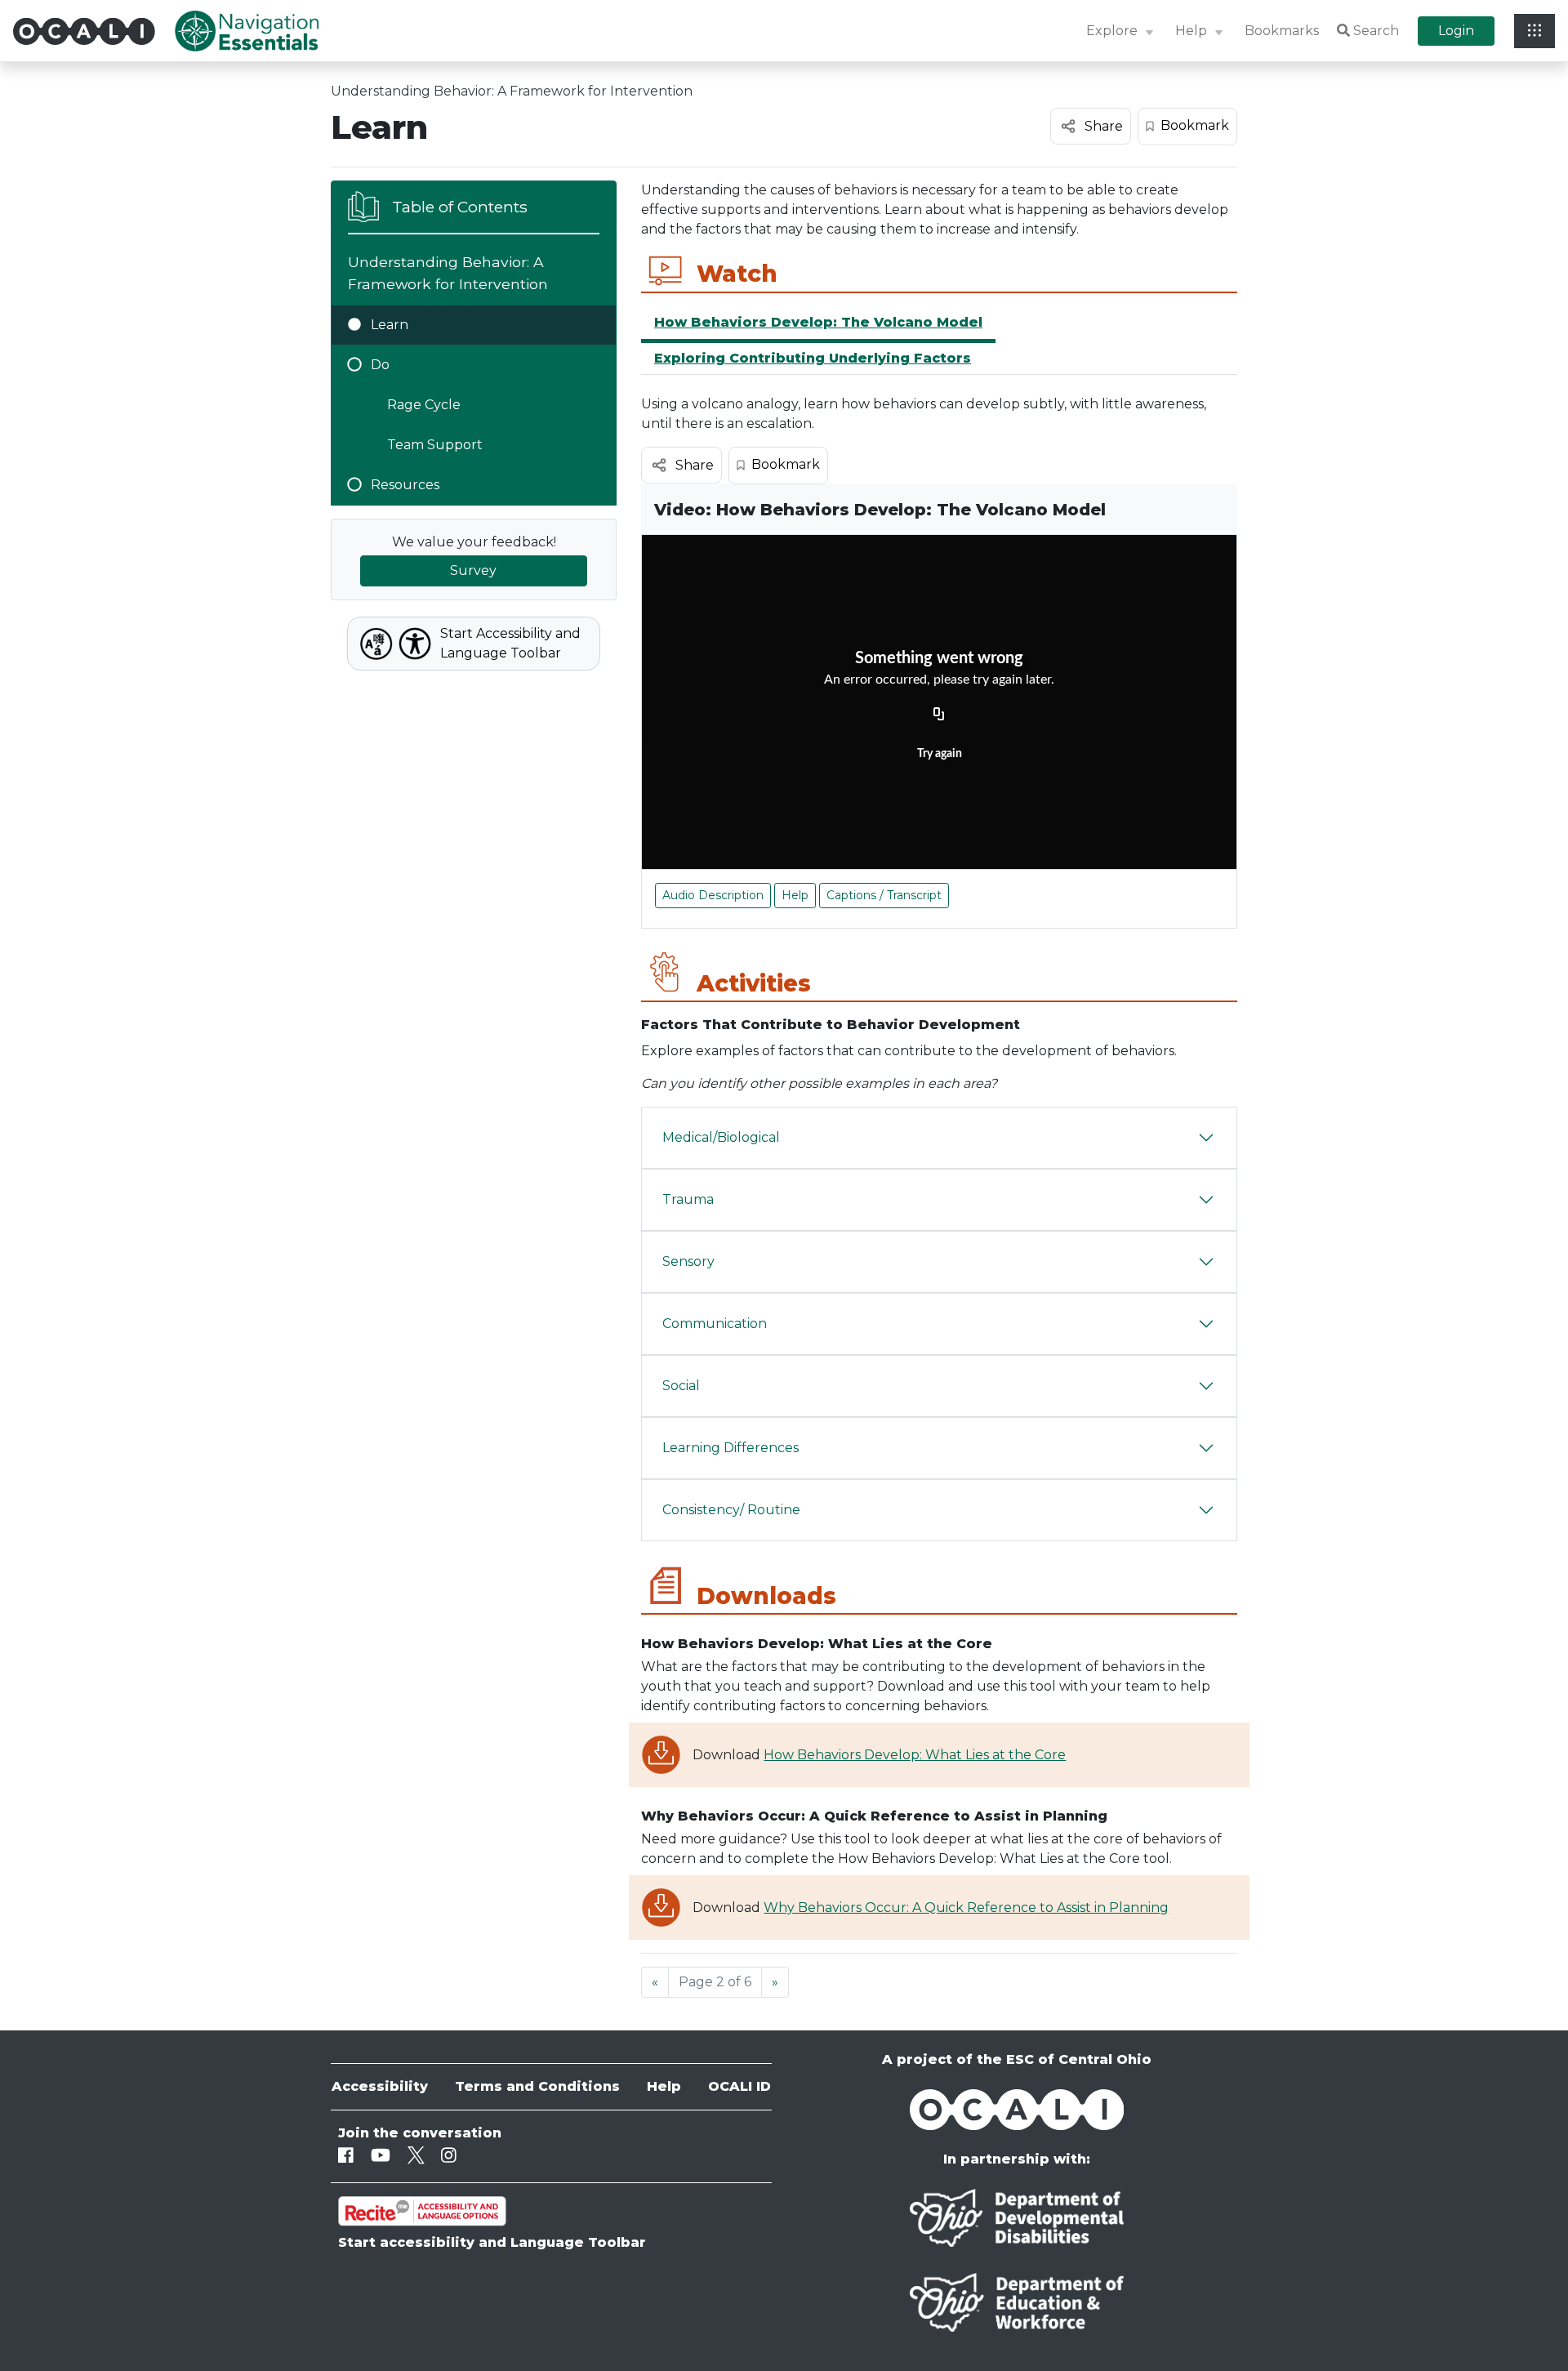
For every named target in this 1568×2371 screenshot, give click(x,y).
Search (1376, 31)
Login (1456, 31)
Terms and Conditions (537, 2086)
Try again (940, 754)
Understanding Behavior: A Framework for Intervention (512, 91)
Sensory (688, 1261)
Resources (405, 485)
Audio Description (713, 895)
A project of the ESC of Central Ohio (1017, 2059)
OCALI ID (739, 2086)
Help (795, 895)
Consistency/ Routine (731, 1510)
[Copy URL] (939, 715)
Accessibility (380, 2086)
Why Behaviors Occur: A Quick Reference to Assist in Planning (966, 1907)
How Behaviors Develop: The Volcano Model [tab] (818, 322)
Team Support (435, 445)
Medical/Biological (721, 1137)
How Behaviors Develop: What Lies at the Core (915, 1755)
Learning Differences (731, 1448)
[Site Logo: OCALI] (94, 31)
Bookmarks (1282, 31)
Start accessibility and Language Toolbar (492, 2242)
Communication (715, 1324)
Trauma (688, 1199)
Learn (390, 325)
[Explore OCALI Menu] (1535, 31)
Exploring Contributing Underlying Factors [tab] (813, 358)
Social (681, 1386)
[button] (1122, 31)
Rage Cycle (424, 405)
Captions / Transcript (884, 895)
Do (380, 365)
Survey (473, 570)
